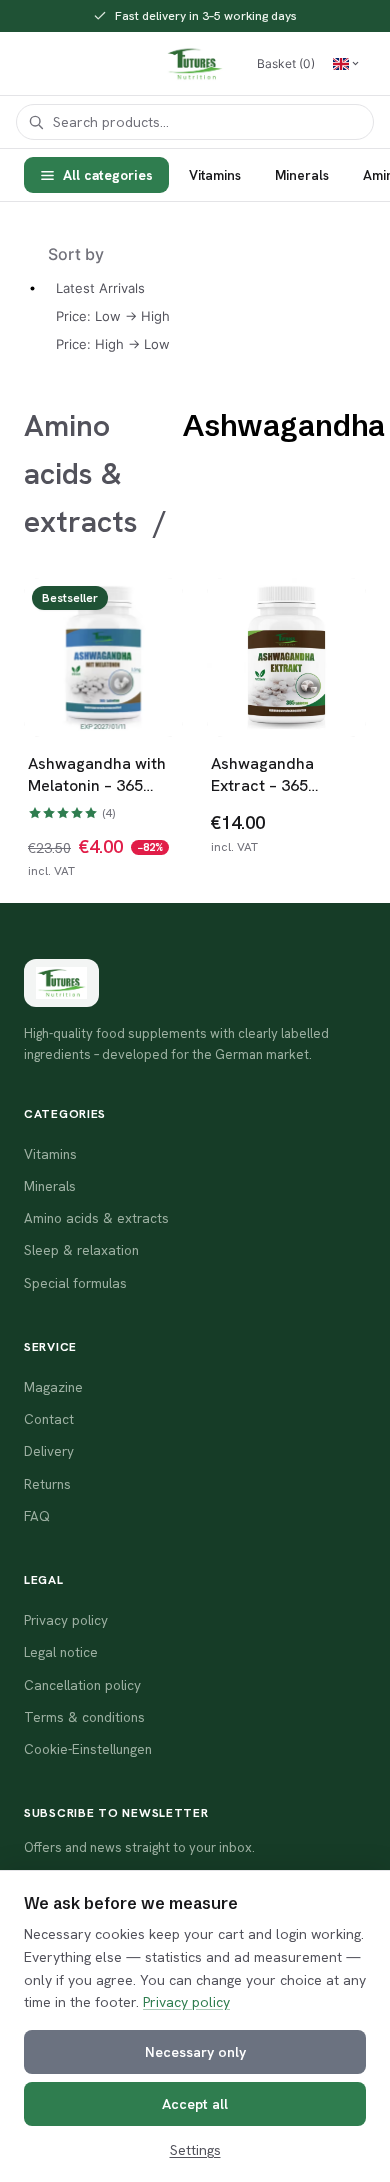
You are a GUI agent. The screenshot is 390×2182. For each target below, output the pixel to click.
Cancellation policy (82, 1685)
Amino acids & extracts (81, 473)
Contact (49, 1419)
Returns (47, 1484)
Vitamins (215, 175)
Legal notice (61, 1652)
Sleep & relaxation (81, 1250)
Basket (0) (286, 63)
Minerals (302, 175)
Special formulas (75, 1283)
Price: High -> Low (113, 344)
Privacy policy (186, 2002)
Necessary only (195, 2052)
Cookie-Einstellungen (88, 1749)
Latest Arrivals (100, 288)
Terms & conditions (84, 1717)
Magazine (53, 1387)
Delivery (49, 1451)
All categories (108, 175)
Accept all (195, 2104)
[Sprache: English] (346, 64)
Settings (195, 2150)
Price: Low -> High (113, 316)
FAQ (37, 1516)
